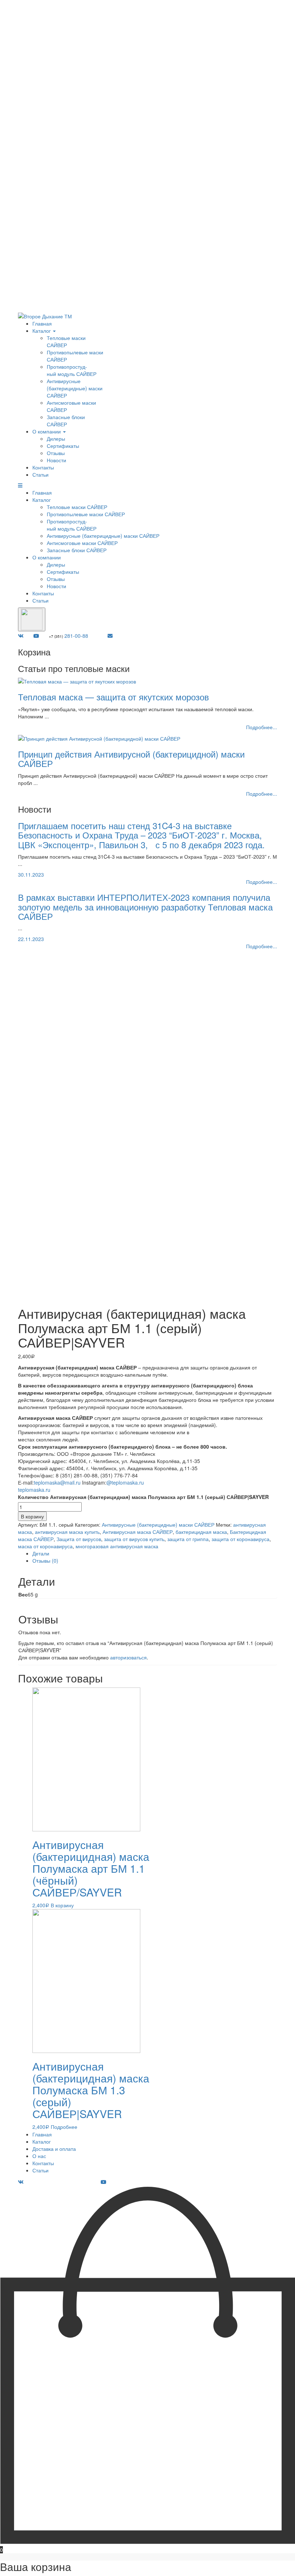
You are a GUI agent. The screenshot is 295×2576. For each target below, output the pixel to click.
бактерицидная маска (201, 1532)
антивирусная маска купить (67, 1532)
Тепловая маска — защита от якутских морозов (114, 697)
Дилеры (56, 439)
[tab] (155, 1553)
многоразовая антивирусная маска (117, 1546)
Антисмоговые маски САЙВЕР (82, 543)
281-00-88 (69, 636)
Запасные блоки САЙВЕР (66, 421)
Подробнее (64, 2127)
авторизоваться (128, 1657)
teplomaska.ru (35, 1490)
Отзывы (56, 453)
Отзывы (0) (45, 1560)
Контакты (43, 467)
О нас (39, 2156)
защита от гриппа (188, 1539)
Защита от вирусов (79, 1539)
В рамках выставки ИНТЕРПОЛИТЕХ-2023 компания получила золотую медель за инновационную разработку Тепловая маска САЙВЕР (145, 907)
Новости (56, 460)
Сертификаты (63, 446)
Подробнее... (262, 727)
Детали (41, 1553)
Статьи (40, 474)
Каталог (42, 331)
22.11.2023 (31, 939)
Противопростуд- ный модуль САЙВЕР (72, 370)
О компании (47, 431)
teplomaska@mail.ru (57, 1482)
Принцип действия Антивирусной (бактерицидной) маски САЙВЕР (131, 758)
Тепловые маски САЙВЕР (66, 341)
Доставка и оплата (54, 2149)
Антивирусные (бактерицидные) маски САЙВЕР (75, 388)
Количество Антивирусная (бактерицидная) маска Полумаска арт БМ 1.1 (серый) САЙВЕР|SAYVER (143, 1497)
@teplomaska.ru (125, 1482)
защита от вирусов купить (134, 1539)
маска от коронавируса (45, 1546)
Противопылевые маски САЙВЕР (86, 514)
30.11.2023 (31, 874)
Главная (42, 323)
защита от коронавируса (240, 1539)
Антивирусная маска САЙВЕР (138, 1532)
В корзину (32, 1516)
